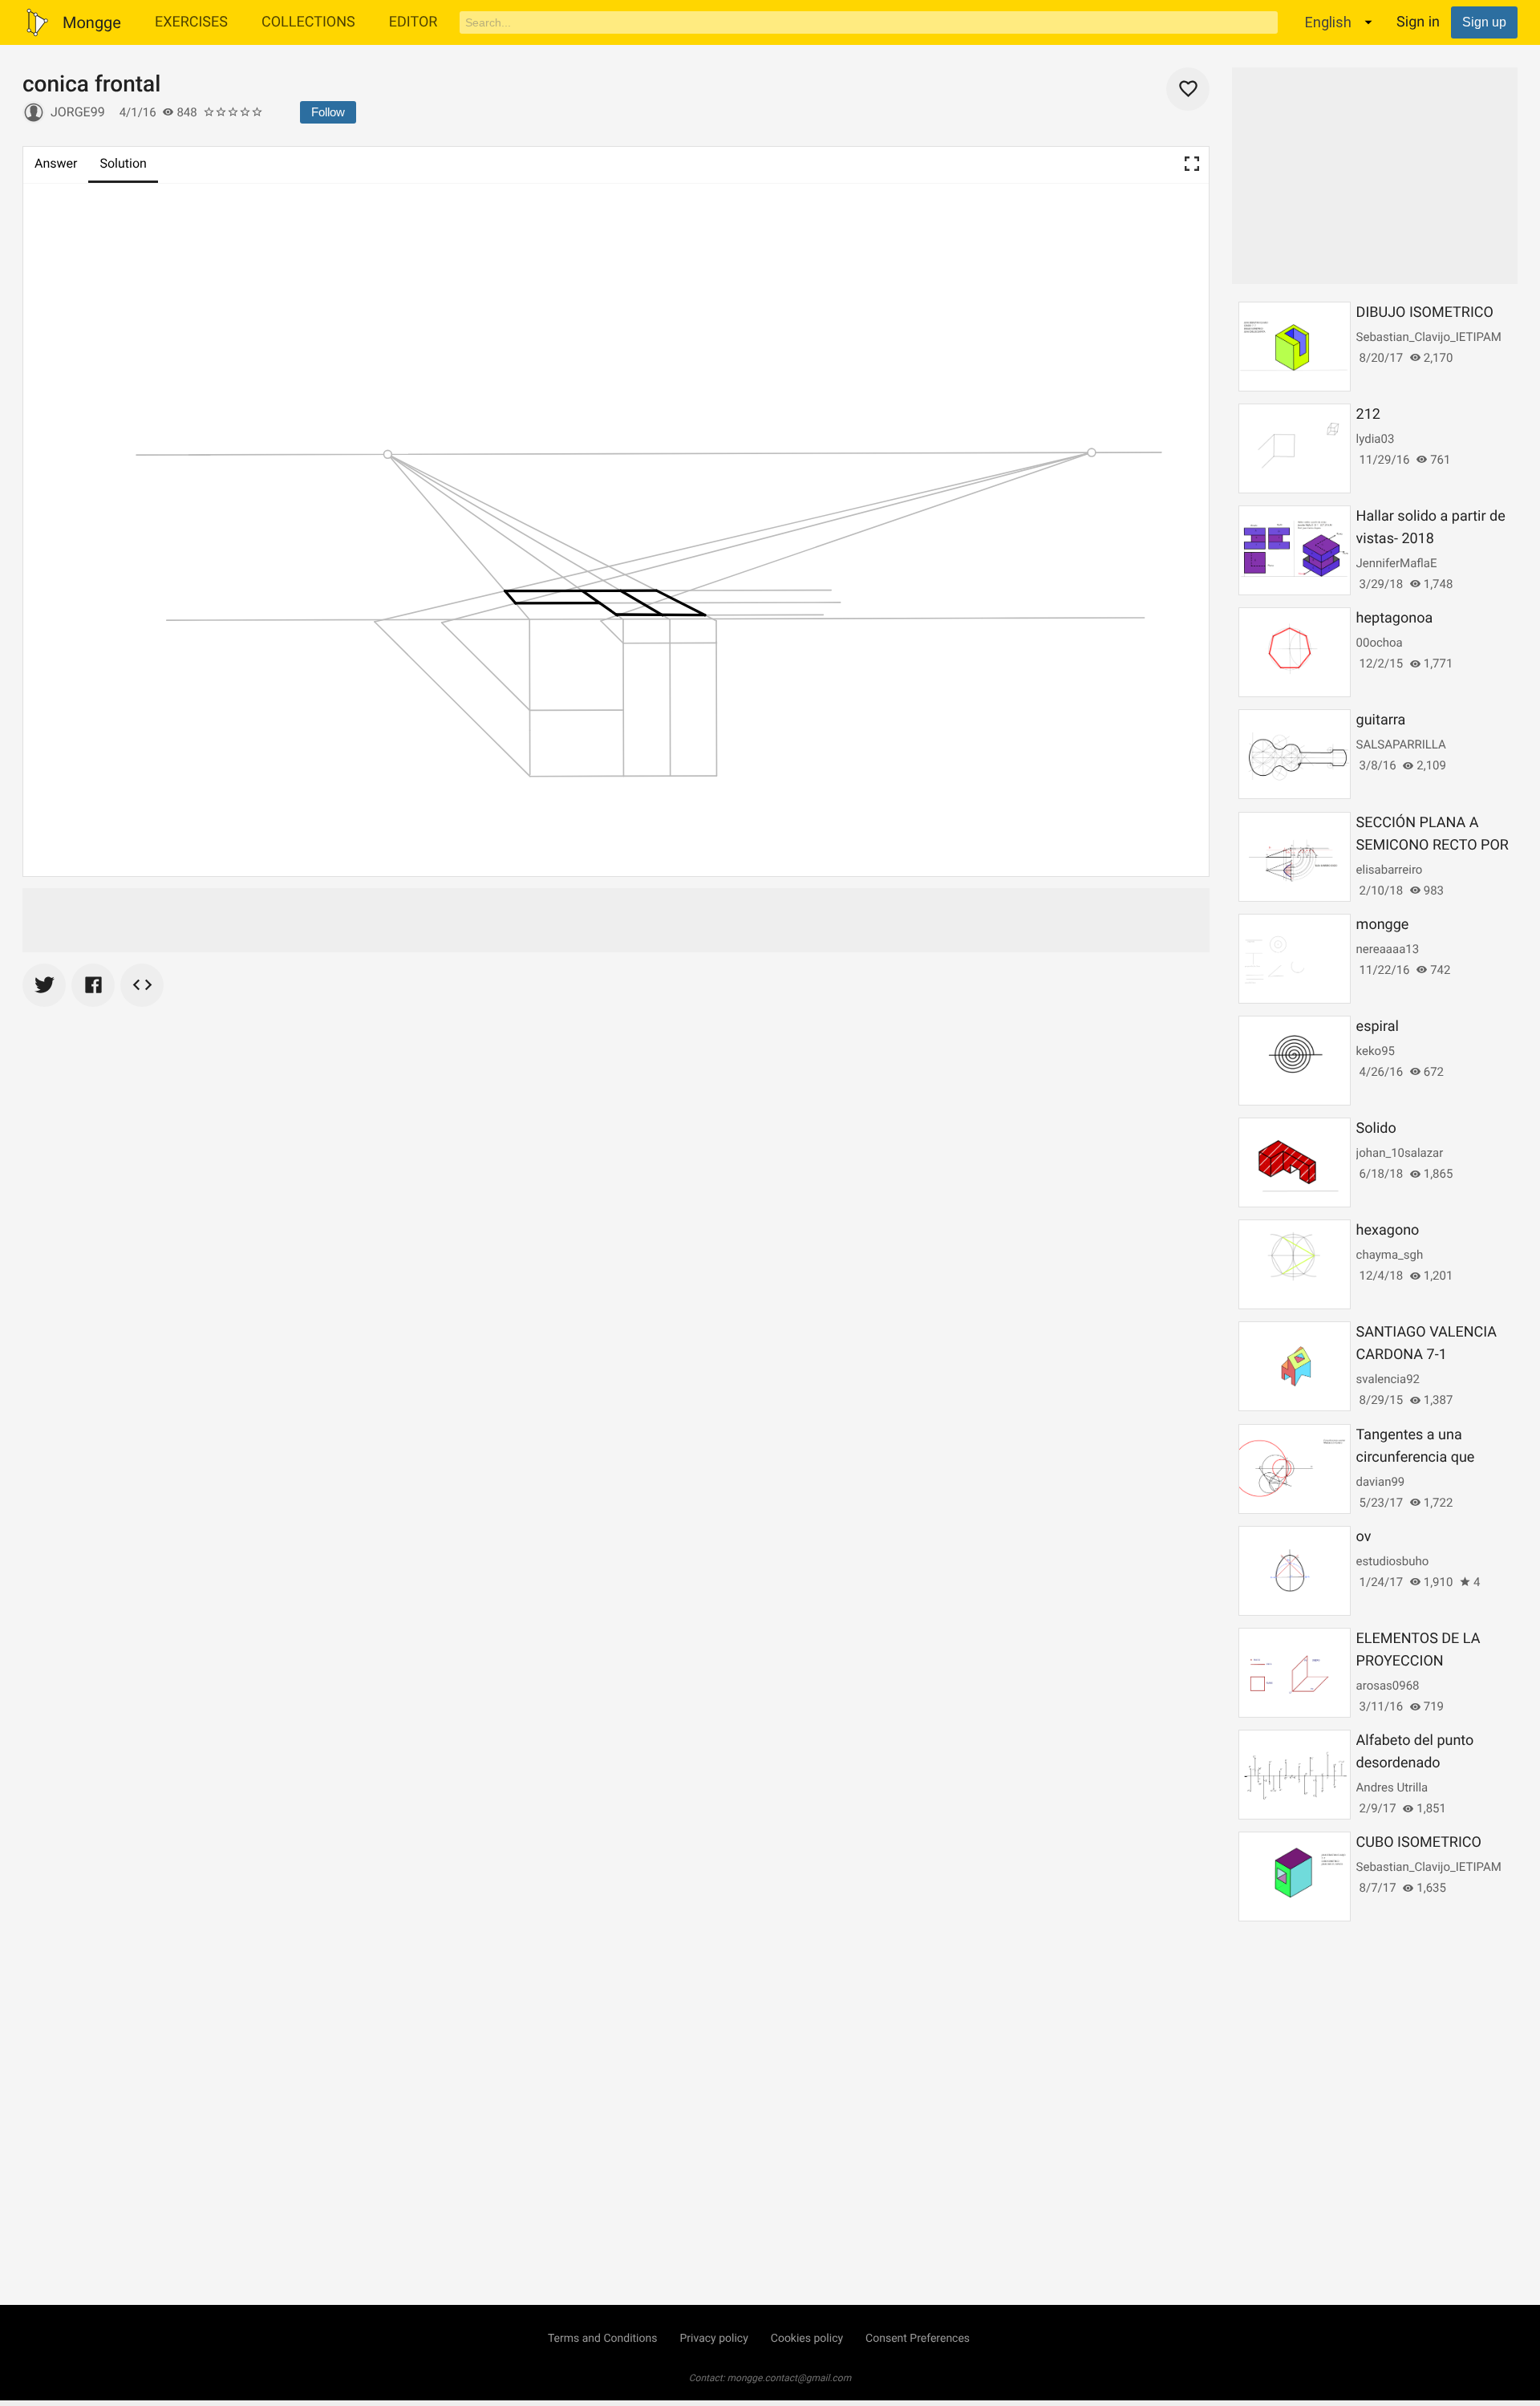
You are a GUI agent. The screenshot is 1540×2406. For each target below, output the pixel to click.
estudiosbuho (1393, 1561)
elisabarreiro (1390, 870)
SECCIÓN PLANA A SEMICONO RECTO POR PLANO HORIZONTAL (1433, 845)
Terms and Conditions (603, 2339)
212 (1368, 414)
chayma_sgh (1390, 1255)
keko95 (1376, 1051)
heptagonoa (1395, 618)
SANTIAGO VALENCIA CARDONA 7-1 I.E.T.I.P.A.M (1427, 1355)
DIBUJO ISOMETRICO (1425, 312)
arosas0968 (1388, 1686)
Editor (413, 22)
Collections (308, 22)
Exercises (191, 22)
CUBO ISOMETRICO (1419, 1842)
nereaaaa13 (1388, 949)
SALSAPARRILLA (1401, 745)
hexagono (1388, 1230)
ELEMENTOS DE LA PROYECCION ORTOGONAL (1418, 1661)
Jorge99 (78, 112)
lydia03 (1376, 439)
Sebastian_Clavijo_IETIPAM (1429, 337)
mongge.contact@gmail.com (790, 2378)
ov (1364, 1537)
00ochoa (1380, 643)
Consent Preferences (918, 2339)
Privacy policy (713, 2339)
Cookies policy (807, 2339)
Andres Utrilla (1392, 1787)
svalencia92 (1388, 1379)
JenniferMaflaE (1397, 563)
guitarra (1381, 720)
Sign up (1484, 22)
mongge (1383, 925)
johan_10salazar (1400, 1153)
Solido (1376, 1128)
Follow (328, 112)
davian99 (1381, 1482)
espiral (1378, 1027)
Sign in (1418, 22)
